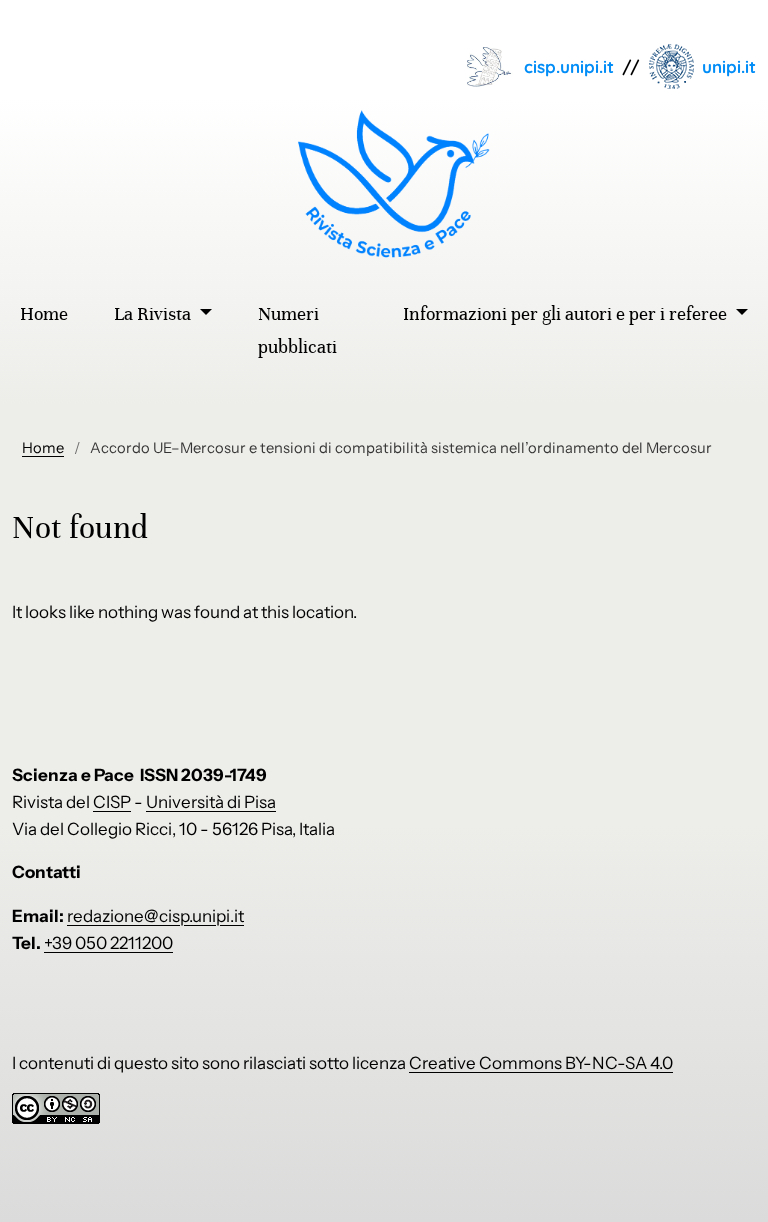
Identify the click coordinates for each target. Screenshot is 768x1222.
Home (43, 448)
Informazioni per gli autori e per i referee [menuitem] (567, 314)
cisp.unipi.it (569, 66)
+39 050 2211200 (108, 943)
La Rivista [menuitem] (154, 314)
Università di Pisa (211, 802)
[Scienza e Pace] (384, 184)
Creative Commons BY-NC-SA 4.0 (541, 1063)
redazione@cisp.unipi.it (155, 916)
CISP (112, 802)
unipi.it (729, 66)
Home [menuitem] (44, 314)
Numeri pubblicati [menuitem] (297, 330)
